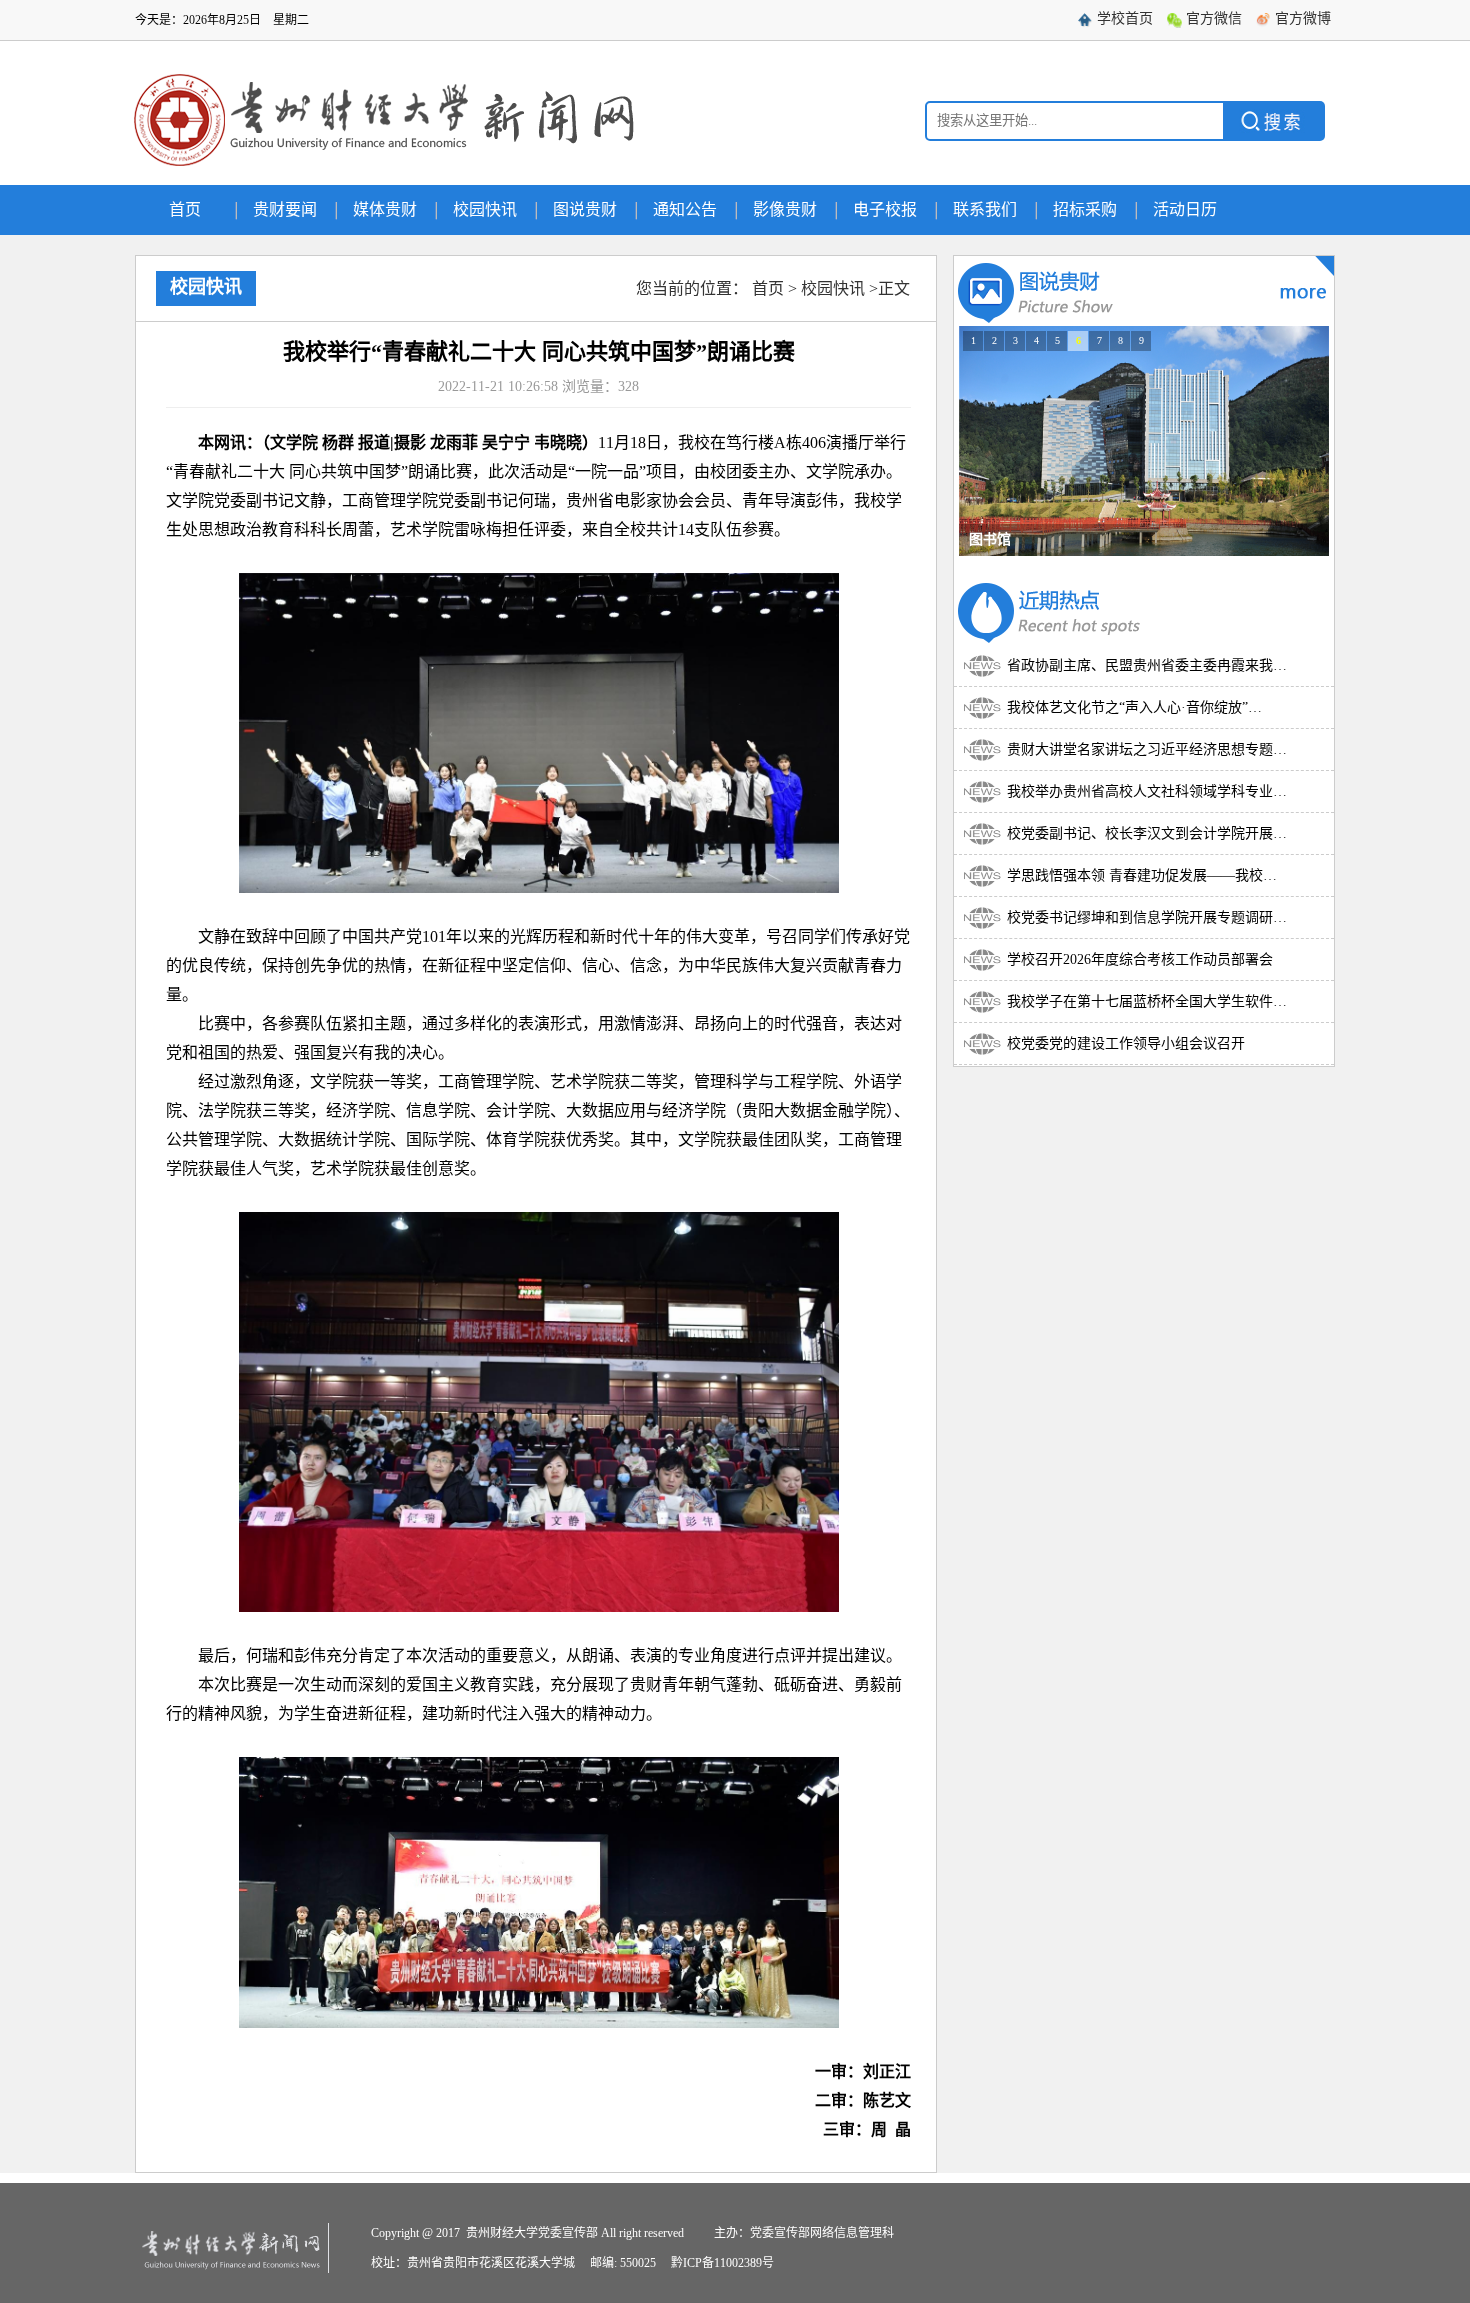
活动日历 (1185, 209)
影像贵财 (785, 209)
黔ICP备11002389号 (722, 2263)
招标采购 (1085, 209)
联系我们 (985, 209)
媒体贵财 (385, 209)
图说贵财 (585, 209)
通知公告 (685, 209)
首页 (185, 209)
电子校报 (885, 209)
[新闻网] (389, 169)
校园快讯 (485, 209)
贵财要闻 (285, 209)
